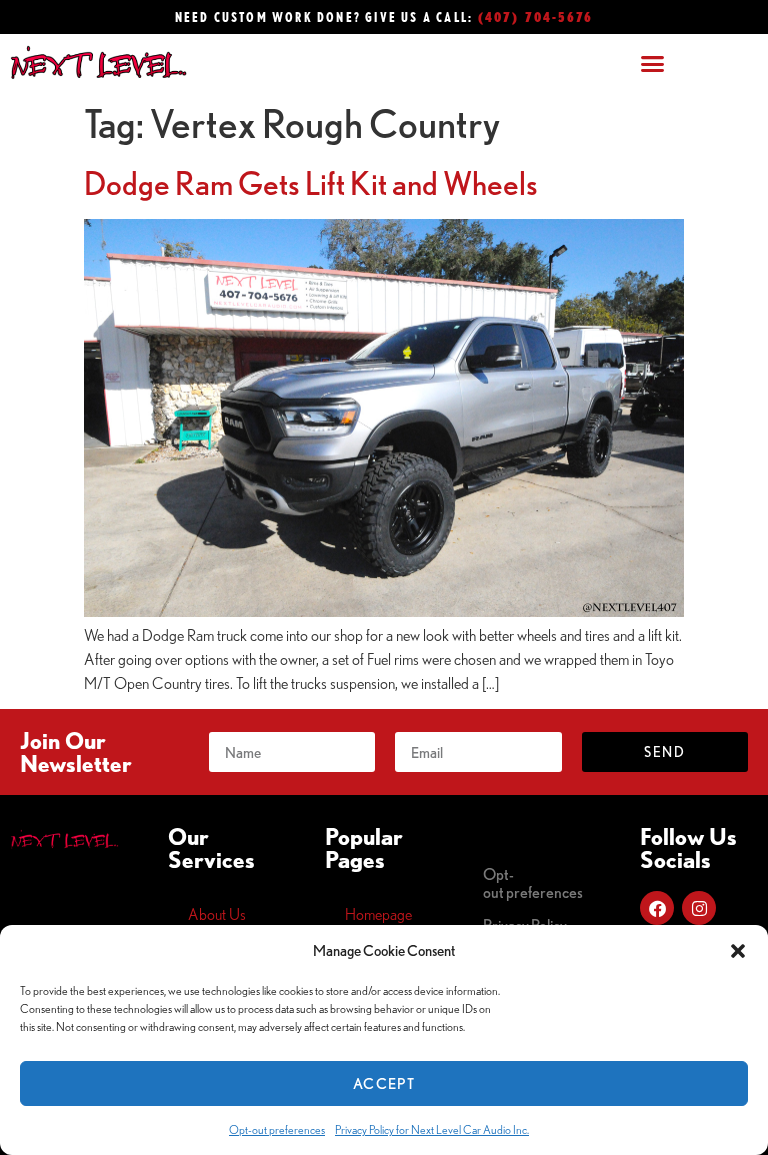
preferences (533, 883)
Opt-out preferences (277, 1129)
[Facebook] (657, 908)
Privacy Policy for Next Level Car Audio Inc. (432, 1129)
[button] (738, 951)
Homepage (378, 914)
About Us (217, 914)
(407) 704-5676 (536, 16)
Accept (384, 1083)
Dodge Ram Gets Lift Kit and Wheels (311, 183)
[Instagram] (699, 908)
